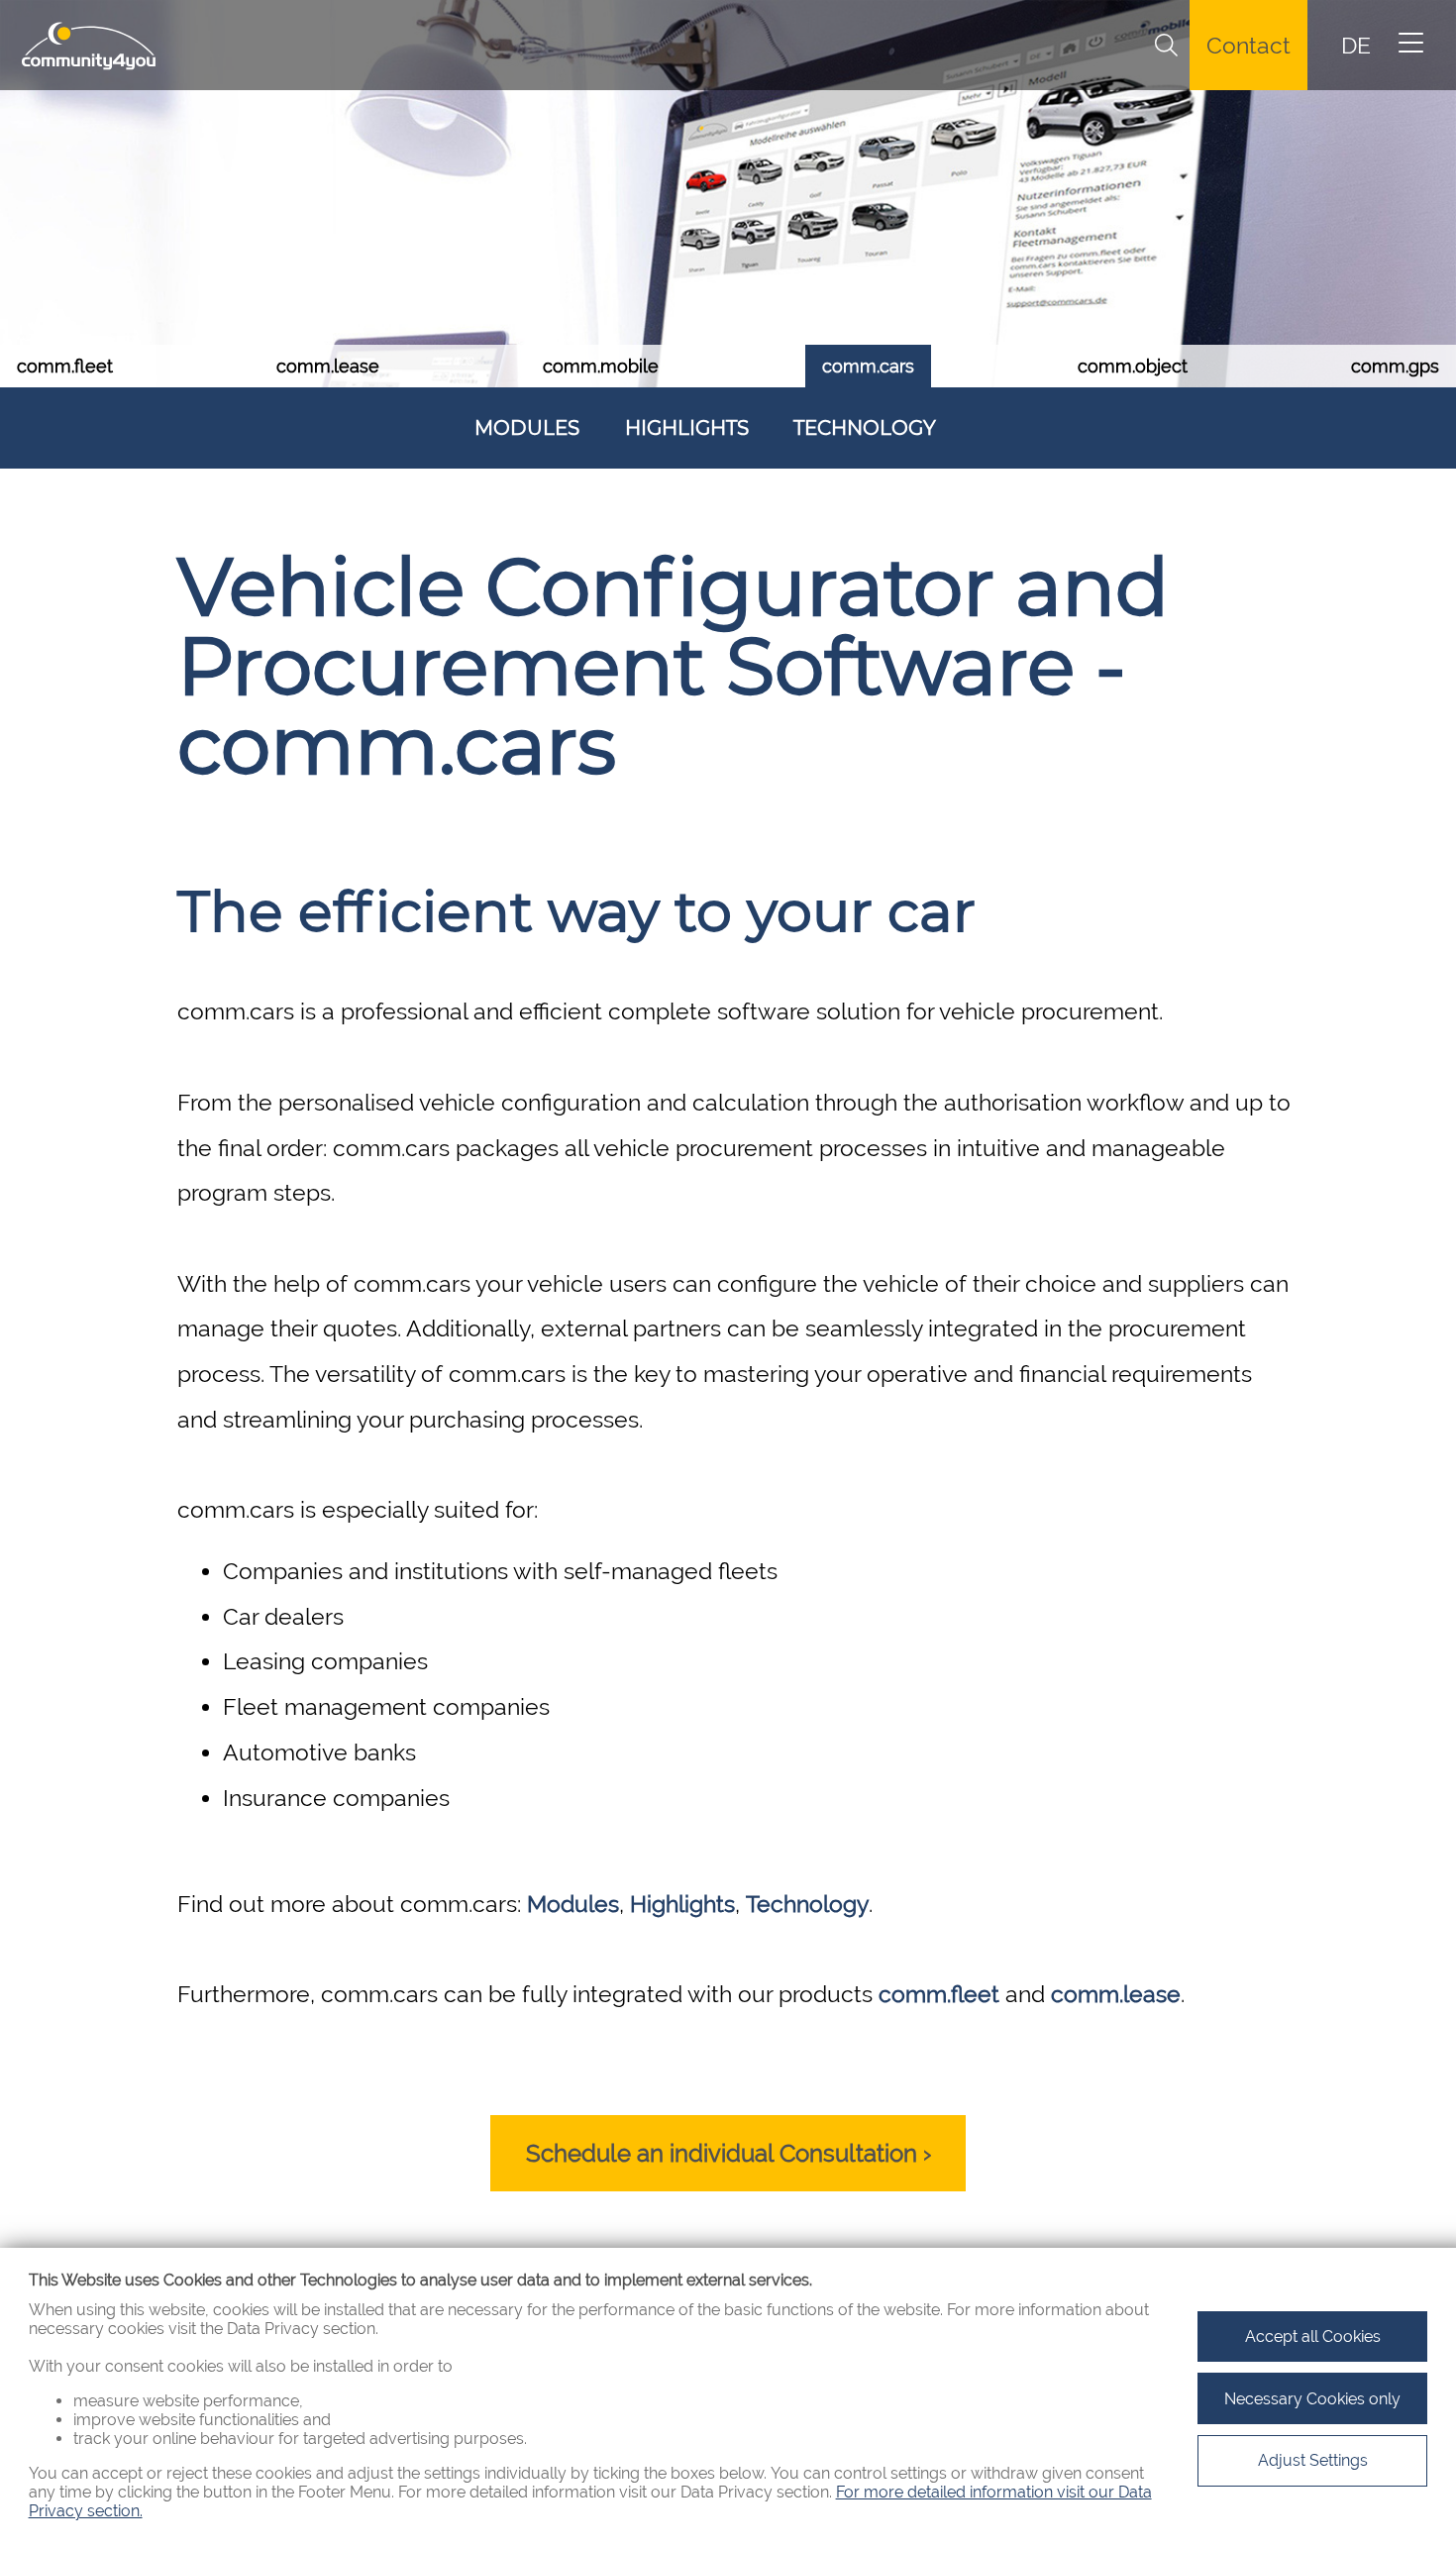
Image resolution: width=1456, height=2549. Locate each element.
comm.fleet (939, 1994)
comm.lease (1116, 1994)
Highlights (687, 428)
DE (1356, 46)
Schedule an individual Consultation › (728, 2153)
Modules (527, 428)
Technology (865, 428)
